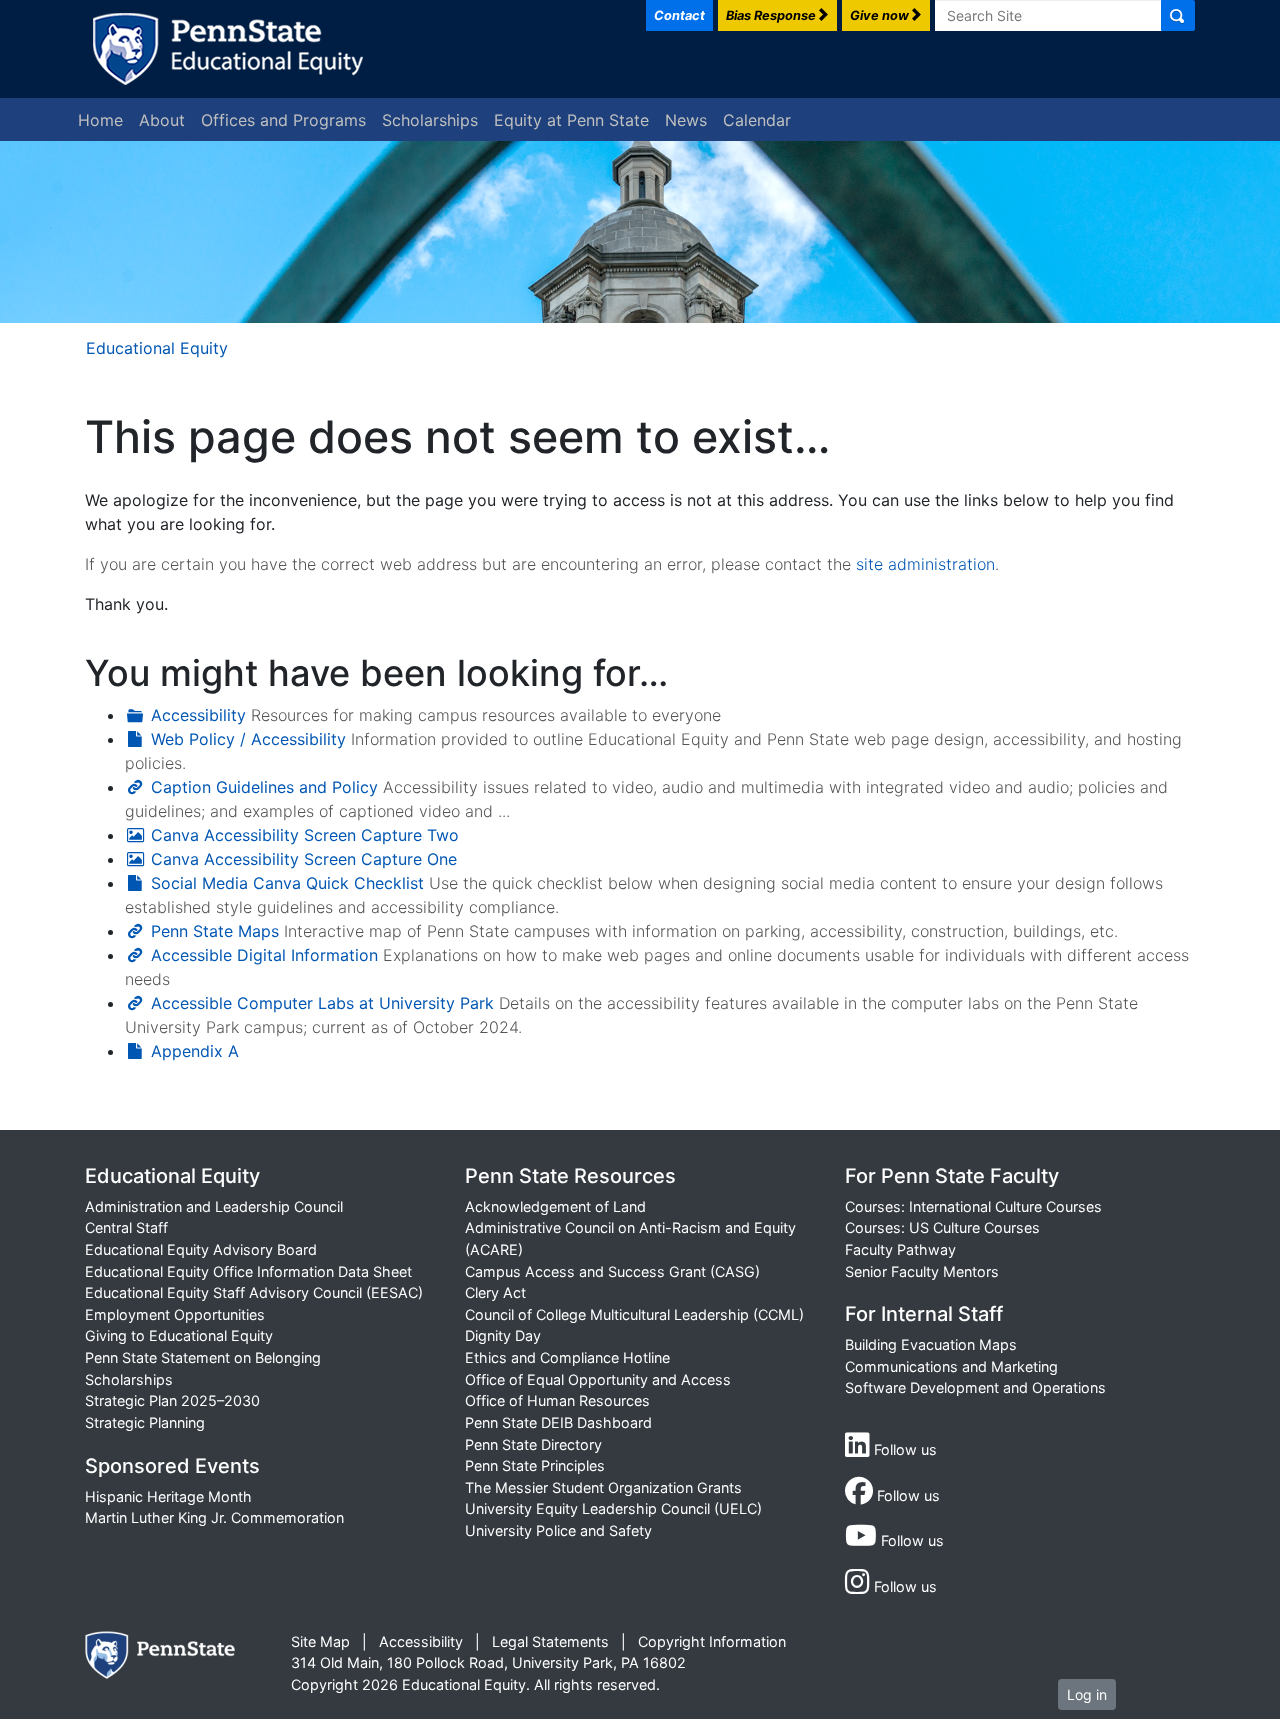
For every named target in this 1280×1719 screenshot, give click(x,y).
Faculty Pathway (900, 1249)
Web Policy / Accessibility (248, 739)
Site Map (320, 1641)
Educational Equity (157, 348)
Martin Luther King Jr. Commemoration (214, 1517)
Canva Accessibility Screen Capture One (304, 859)
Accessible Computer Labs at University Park (322, 1003)
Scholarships (430, 120)
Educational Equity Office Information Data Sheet (248, 1271)
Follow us (903, 1449)
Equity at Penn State (571, 120)
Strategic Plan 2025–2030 (172, 1400)
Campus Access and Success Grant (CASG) (612, 1271)
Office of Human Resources (557, 1400)
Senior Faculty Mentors (922, 1271)
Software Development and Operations (975, 1387)
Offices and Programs (283, 120)
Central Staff (126, 1227)
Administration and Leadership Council (214, 1206)
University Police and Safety (558, 1530)
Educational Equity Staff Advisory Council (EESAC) (254, 1292)
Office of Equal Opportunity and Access (598, 1379)
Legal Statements (550, 1641)
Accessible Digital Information (264, 955)
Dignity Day (503, 1335)
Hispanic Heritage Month (168, 1496)
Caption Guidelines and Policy (264, 787)
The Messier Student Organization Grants (603, 1487)
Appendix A (195, 1051)
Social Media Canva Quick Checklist (287, 883)
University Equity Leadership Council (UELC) (613, 1508)
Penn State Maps (215, 931)
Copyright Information (712, 1641)
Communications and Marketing (951, 1366)
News (686, 120)
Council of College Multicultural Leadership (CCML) (634, 1314)
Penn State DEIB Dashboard (558, 1422)
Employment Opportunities (175, 1314)
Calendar (757, 120)
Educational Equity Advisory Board (201, 1249)
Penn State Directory (533, 1444)
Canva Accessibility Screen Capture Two (305, 835)
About (162, 120)
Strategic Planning (145, 1422)
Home (100, 120)
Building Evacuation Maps (931, 1344)
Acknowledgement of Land (555, 1206)
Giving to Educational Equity (179, 1335)
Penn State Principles (535, 1465)
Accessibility (198, 715)
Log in (1087, 1694)
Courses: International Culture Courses (973, 1206)
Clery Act (495, 1292)
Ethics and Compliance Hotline (567, 1357)
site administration (925, 564)
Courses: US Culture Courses (942, 1227)
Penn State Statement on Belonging (203, 1357)
